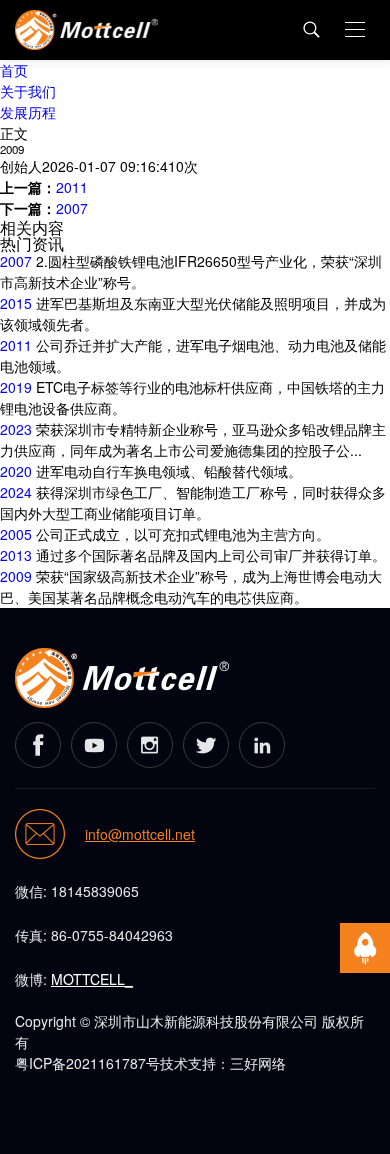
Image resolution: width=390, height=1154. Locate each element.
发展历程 (28, 112)
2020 (16, 471)
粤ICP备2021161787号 (87, 1063)
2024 (16, 492)
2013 (16, 555)
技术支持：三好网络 (223, 1063)
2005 (16, 534)
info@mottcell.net (140, 835)
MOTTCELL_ (92, 979)
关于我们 (28, 91)
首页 (14, 70)
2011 (72, 187)
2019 (16, 387)
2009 (16, 576)
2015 (16, 303)
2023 (16, 429)
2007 (72, 208)
